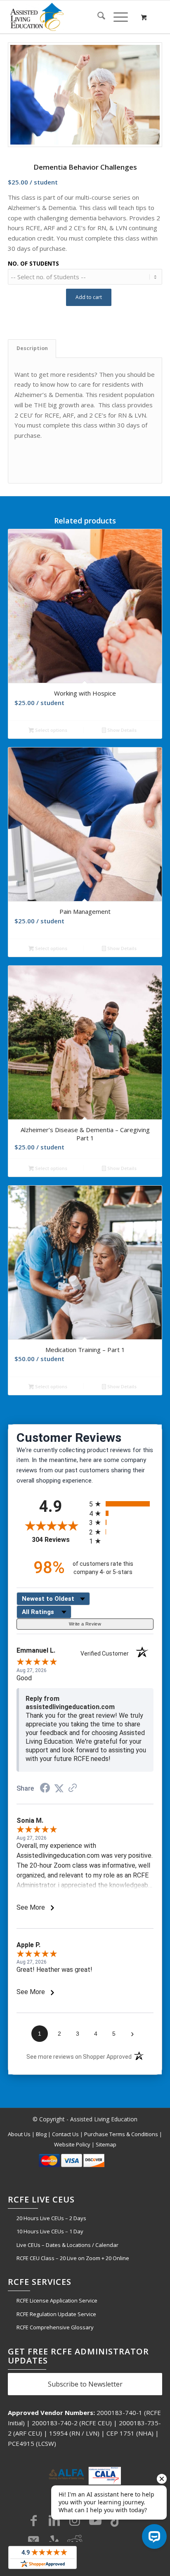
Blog (41, 2134)
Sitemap (106, 2144)
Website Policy (72, 2144)
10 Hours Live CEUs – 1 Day (50, 2231)
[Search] (97, 17)
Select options (51, 730)
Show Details (121, 730)
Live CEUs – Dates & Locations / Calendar (67, 2245)
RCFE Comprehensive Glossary (55, 2327)
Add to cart (89, 297)
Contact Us (65, 2134)
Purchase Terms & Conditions (121, 2134)
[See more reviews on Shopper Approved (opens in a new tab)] (73, 1789)
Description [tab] (32, 348)
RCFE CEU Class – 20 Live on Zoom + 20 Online (73, 2258)
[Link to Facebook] (33, 2520)
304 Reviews (58, 1540)
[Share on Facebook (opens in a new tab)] (45, 1789)
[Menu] (117, 17)
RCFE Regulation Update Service (56, 2314)
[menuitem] (97, 17)
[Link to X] (33, 2541)
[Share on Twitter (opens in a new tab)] (59, 1789)
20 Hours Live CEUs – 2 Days (51, 2218)
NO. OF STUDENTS (33, 263)
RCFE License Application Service (57, 2300)
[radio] (121, 1504)
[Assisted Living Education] (70, 17)
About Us (19, 2134)
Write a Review (85, 1624)
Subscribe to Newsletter (85, 2384)
